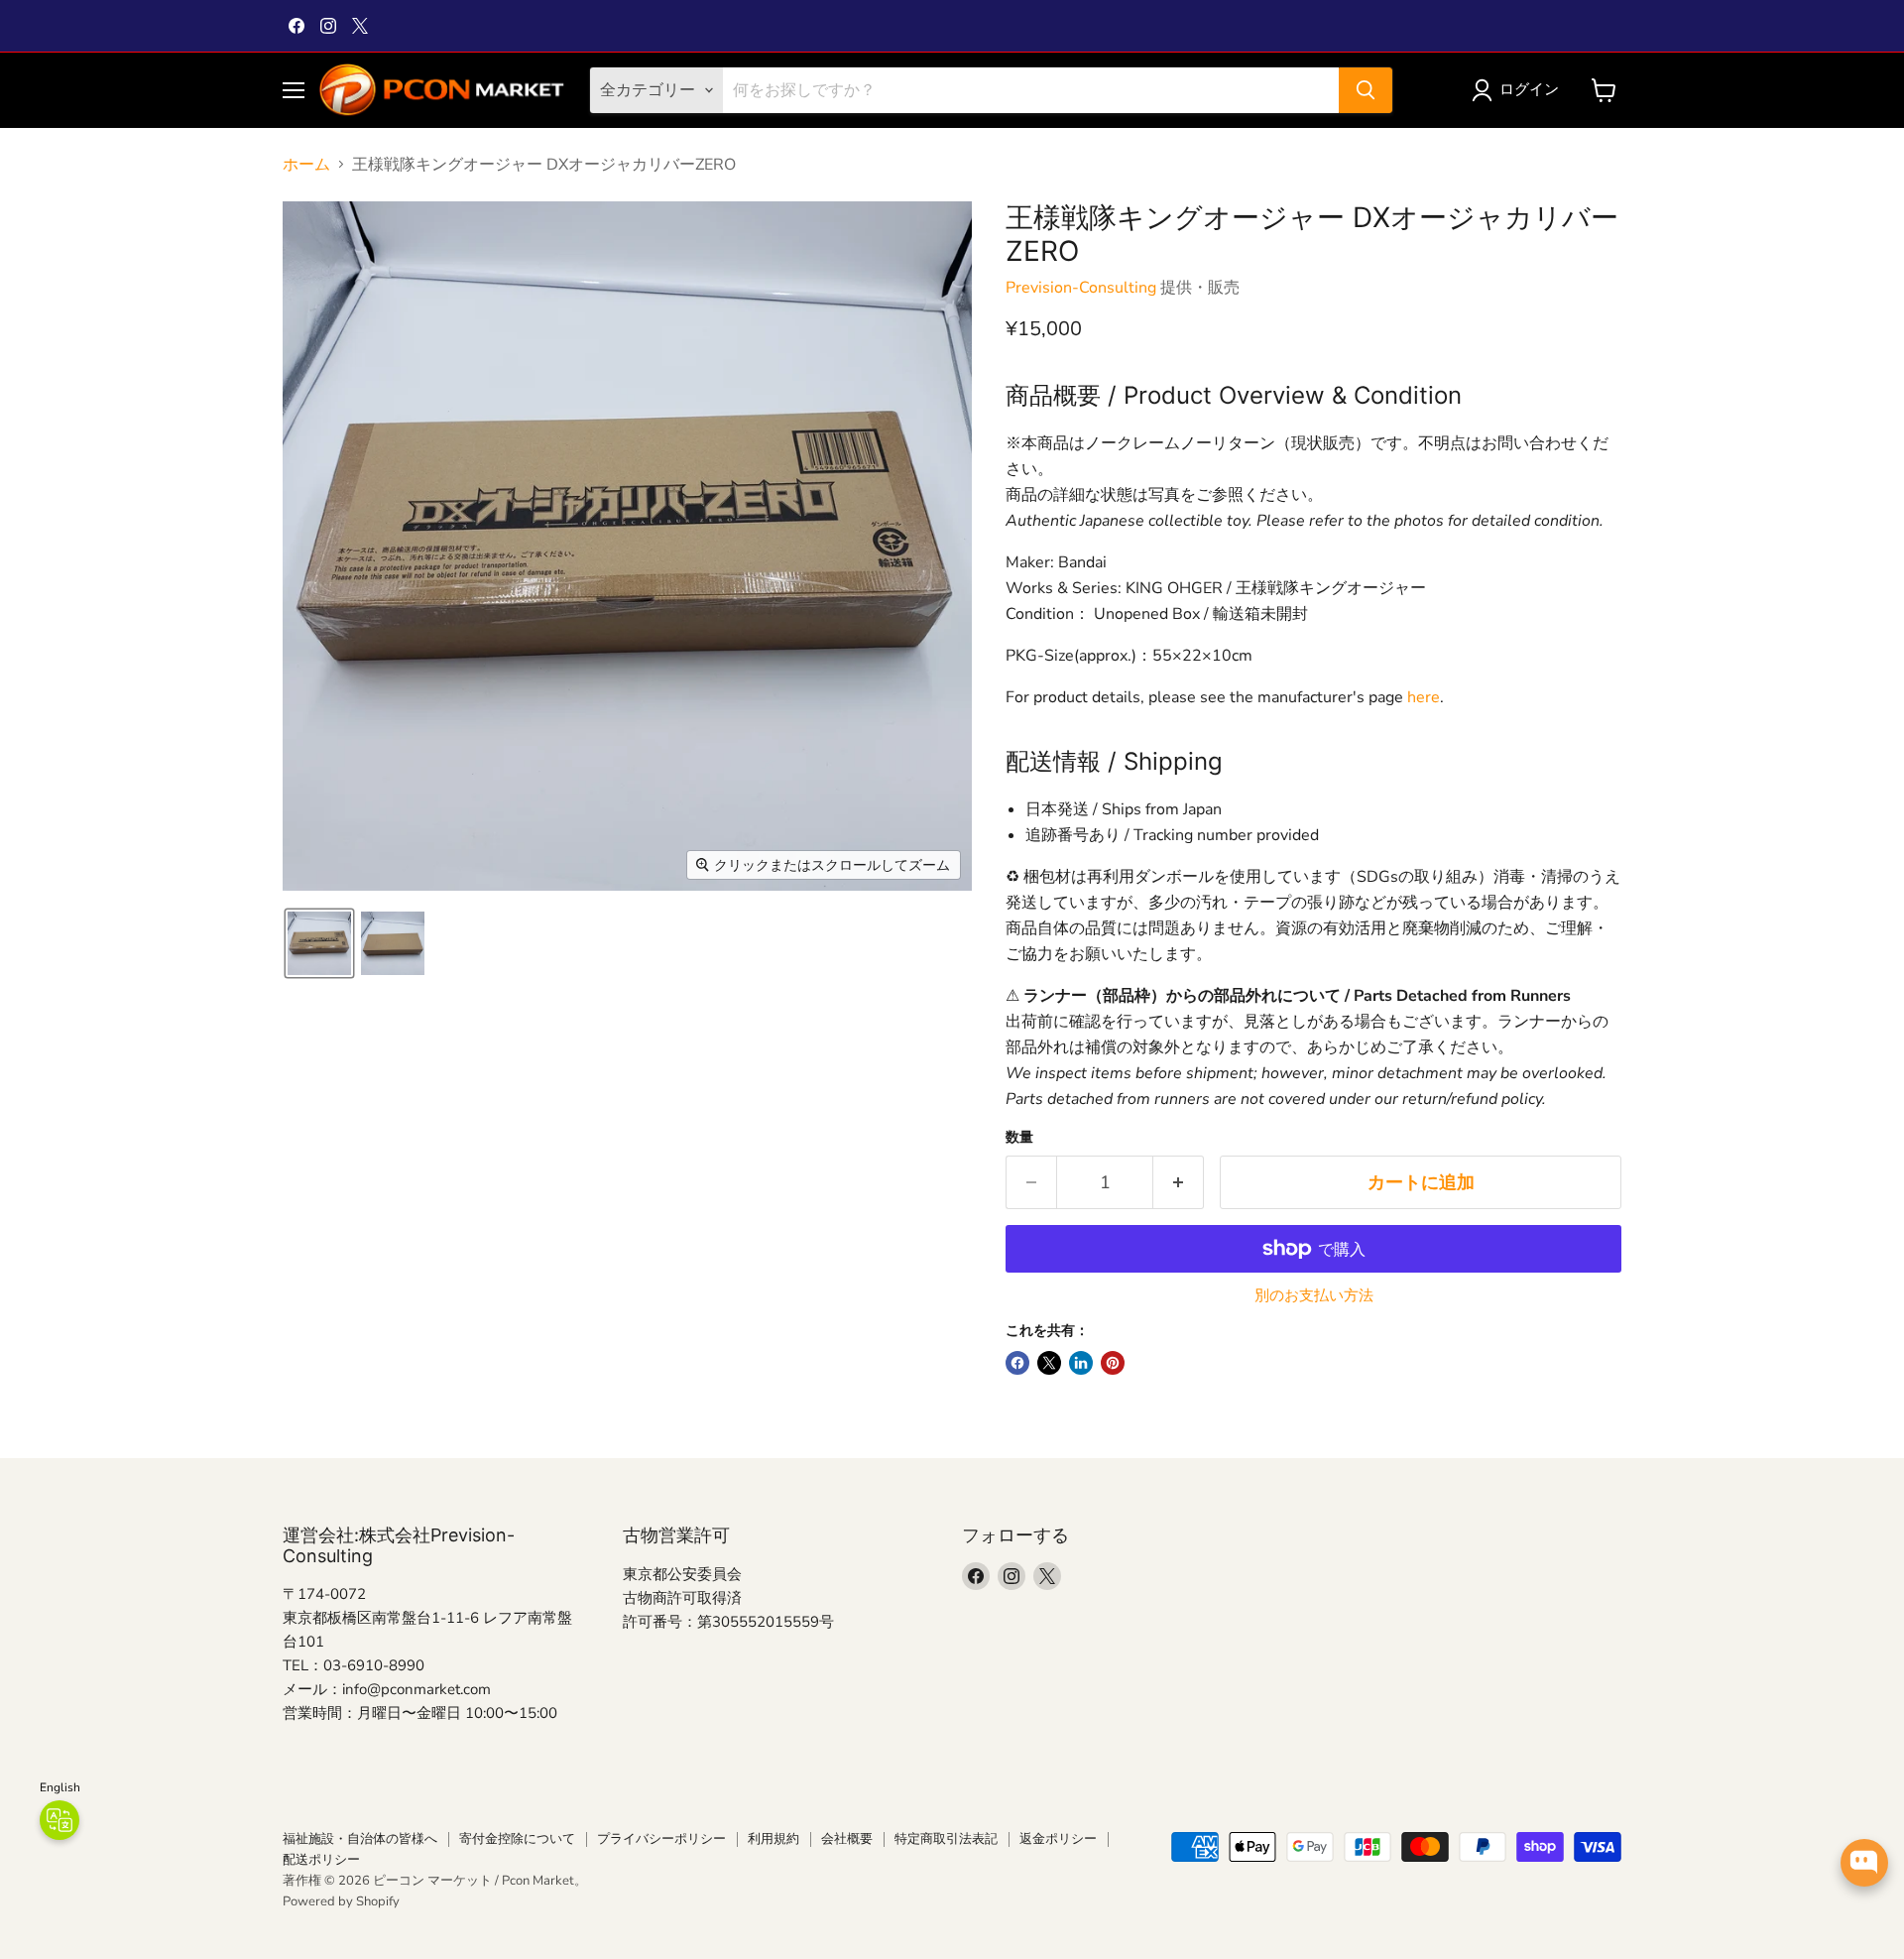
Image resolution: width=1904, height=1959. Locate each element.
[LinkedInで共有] (1081, 1363)
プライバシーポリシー (661, 1839)
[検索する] (1366, 90)
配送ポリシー (321, 1860)
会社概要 (847, 1839)
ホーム (306, 165)
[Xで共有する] (1049, 1363)
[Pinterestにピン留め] (1113, 1363)
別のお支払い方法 (1314, 1296)
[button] (1519, 90)
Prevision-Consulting (1081, 288)
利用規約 (773, 1839)
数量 (1019, 1138)
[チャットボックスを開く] (1864, 1863)
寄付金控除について (517, 1839)
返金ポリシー (1058, 1839)
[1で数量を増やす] (1179, 1183)
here (1424, 697)
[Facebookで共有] (1017, 1363)
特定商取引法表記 (946, 1839)
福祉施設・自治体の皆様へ (360, 1839)
